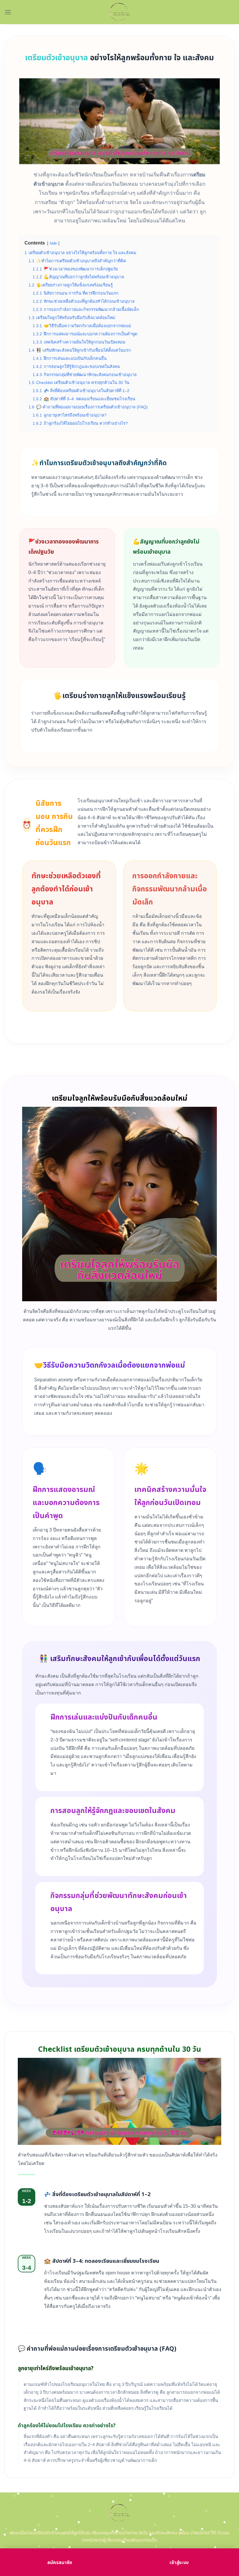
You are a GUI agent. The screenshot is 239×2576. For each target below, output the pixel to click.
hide (53, 243)
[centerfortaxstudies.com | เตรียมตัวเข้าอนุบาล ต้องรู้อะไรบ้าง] (120, 12)
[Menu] (8, 12)
